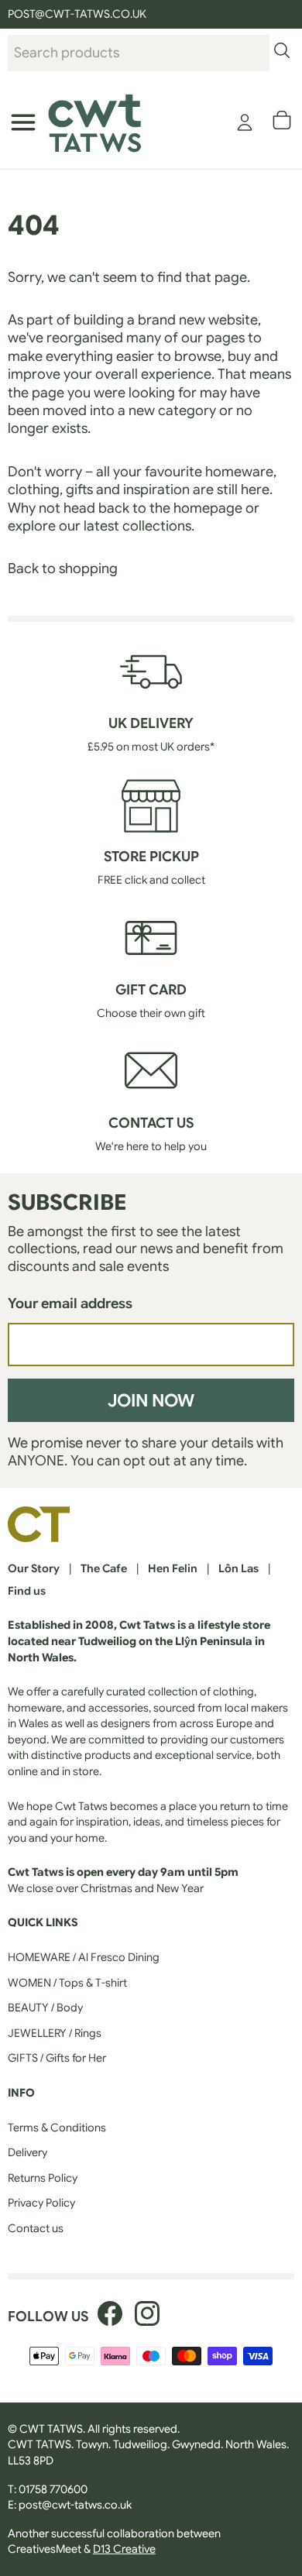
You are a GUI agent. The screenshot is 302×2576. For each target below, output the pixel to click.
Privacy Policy (41, 2203)
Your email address (70, 1303)
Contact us (36, 2228)
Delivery (27, 2152)
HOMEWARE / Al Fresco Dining (84, 1957)
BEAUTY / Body (45, 2008)
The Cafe (104, 1568)
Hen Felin (173, 1568)
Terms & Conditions (57, 2128)
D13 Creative (124, 2549)
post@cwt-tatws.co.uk (75, 2505)
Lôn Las (239, 1568)
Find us (27, 1591)
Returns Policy (43, 2178)
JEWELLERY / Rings (55, 2033)
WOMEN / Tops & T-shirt (67, 1983)
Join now (151, 1400)
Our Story (34, 1568)
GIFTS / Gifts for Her (57, 2058)
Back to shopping (63, 568)
